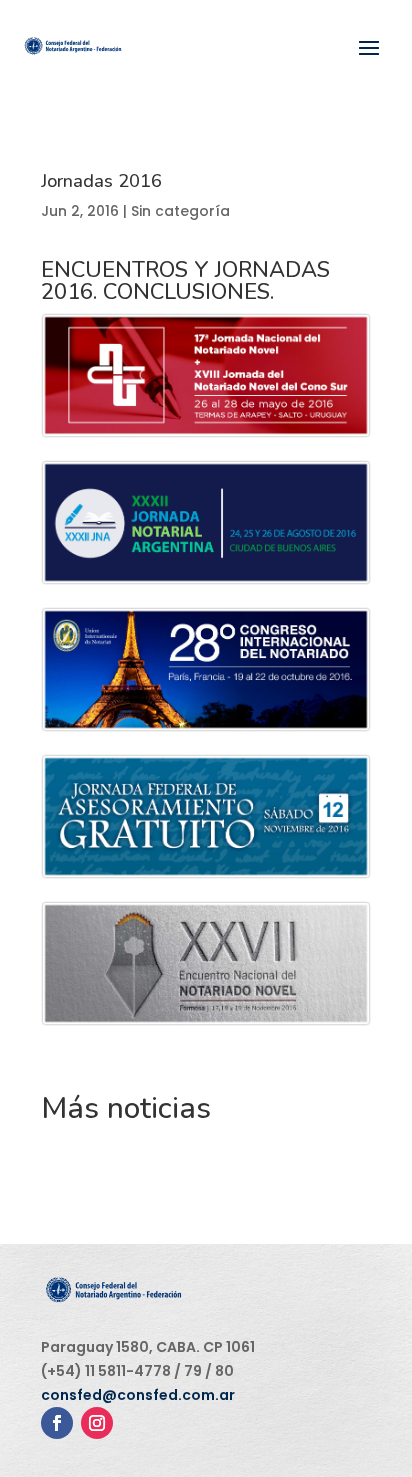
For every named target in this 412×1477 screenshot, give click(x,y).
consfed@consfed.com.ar (138, 1395)
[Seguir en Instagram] (97, 1423)
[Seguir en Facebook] (57, 1423)
